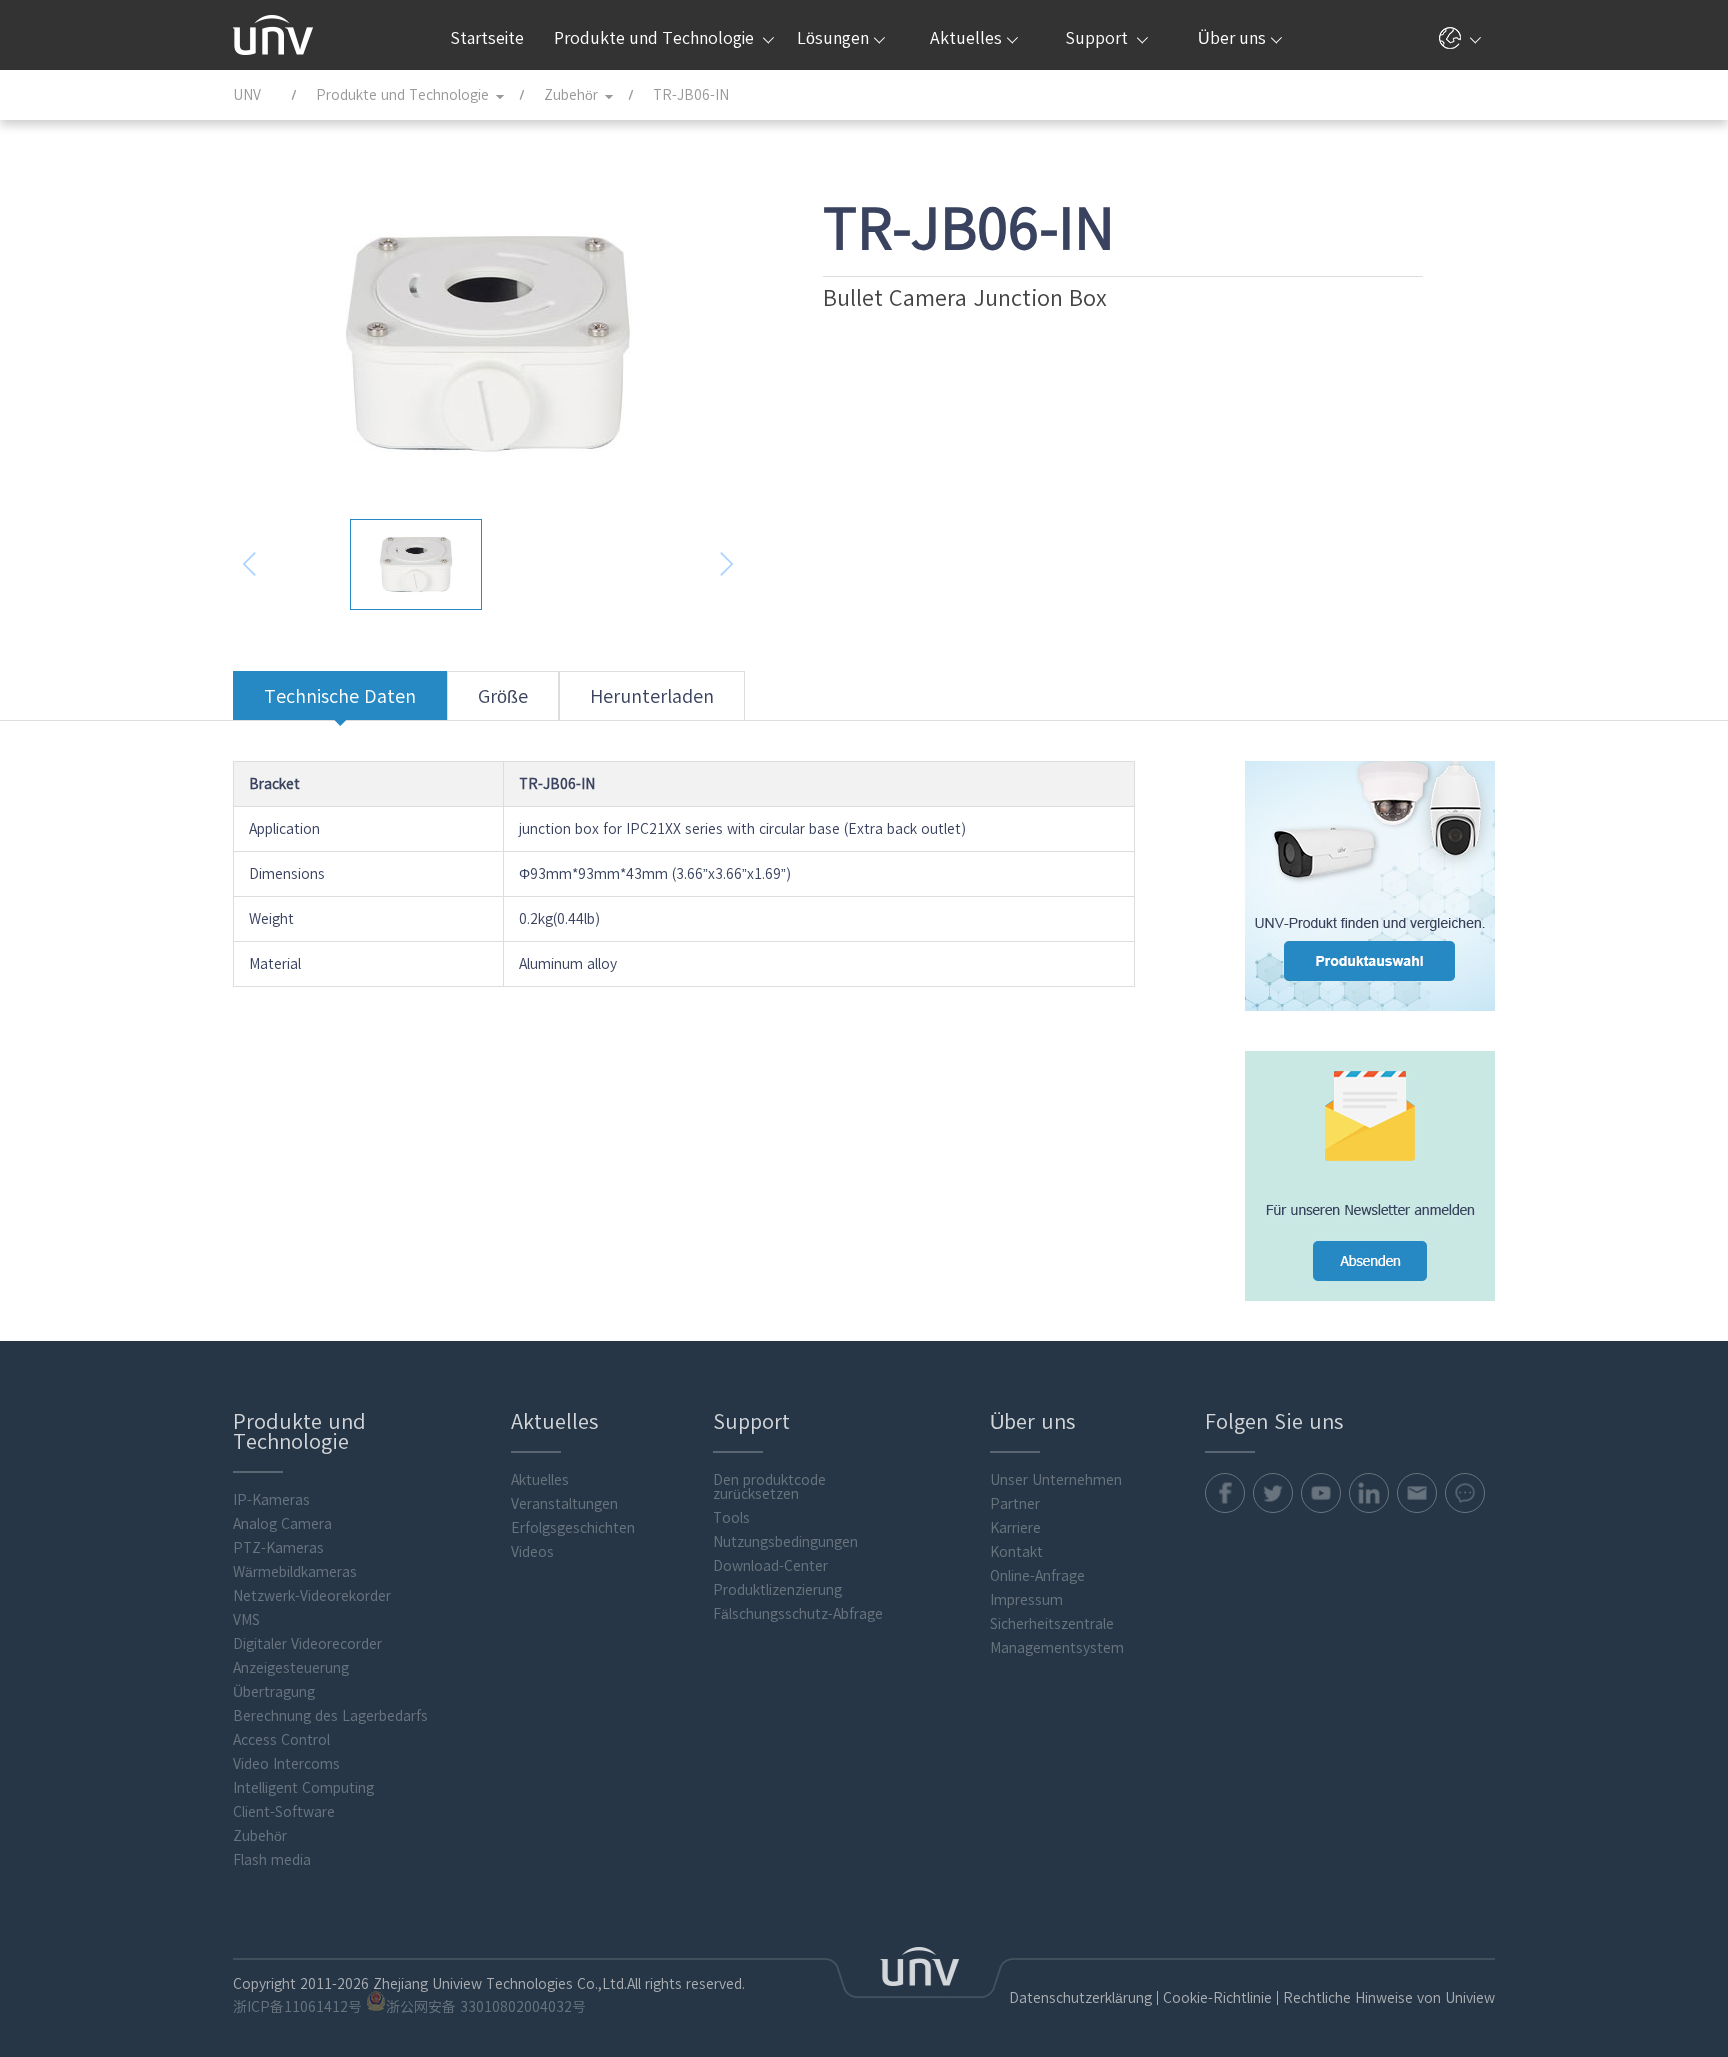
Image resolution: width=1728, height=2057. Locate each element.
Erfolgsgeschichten (573, 1528)
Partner (1015, 1504)
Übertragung (274, 1692)
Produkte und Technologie (656, 38)
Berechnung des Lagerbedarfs (330, 1716)
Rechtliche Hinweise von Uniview (1389, 1998)
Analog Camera (282, 1524)
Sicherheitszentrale (1052, 1624)
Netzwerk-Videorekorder (312, 1596)
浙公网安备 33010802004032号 (486, 2007)
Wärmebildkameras (295, 1572)
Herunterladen (652, 696)
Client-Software (284, 1812)
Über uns (1232, 38)
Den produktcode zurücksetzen (769, 1487)
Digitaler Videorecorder (307, 1644)
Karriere (1015, 1528)
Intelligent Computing (303, 1788)
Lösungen (833, 38)
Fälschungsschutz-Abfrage (798, 1614)
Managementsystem (1057, 1648)
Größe (503, 696)
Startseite (487, 38)
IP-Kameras (271, 1500)
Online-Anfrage (1037, 1576)
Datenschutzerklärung (1080, 1998)
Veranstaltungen (564, 1504)
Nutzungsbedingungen (785, 1542)
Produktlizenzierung (777, 1590)
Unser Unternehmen (1056, 1480)
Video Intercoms (286, 1764)
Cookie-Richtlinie (1217, 1998)
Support (1098, 38)
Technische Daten (340, 696)
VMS (246, 1620)
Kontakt (1016, 1552)
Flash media (272, 1860)
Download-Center (770, 1566)
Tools (731, 1518)
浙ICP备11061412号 (297, 2007)
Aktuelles (966, 38)
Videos (532, 1552)
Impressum (1026, 1600)
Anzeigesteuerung (291, 1668)
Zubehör (260, 1836)
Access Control (281, 1740)
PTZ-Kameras (278, 1548)
